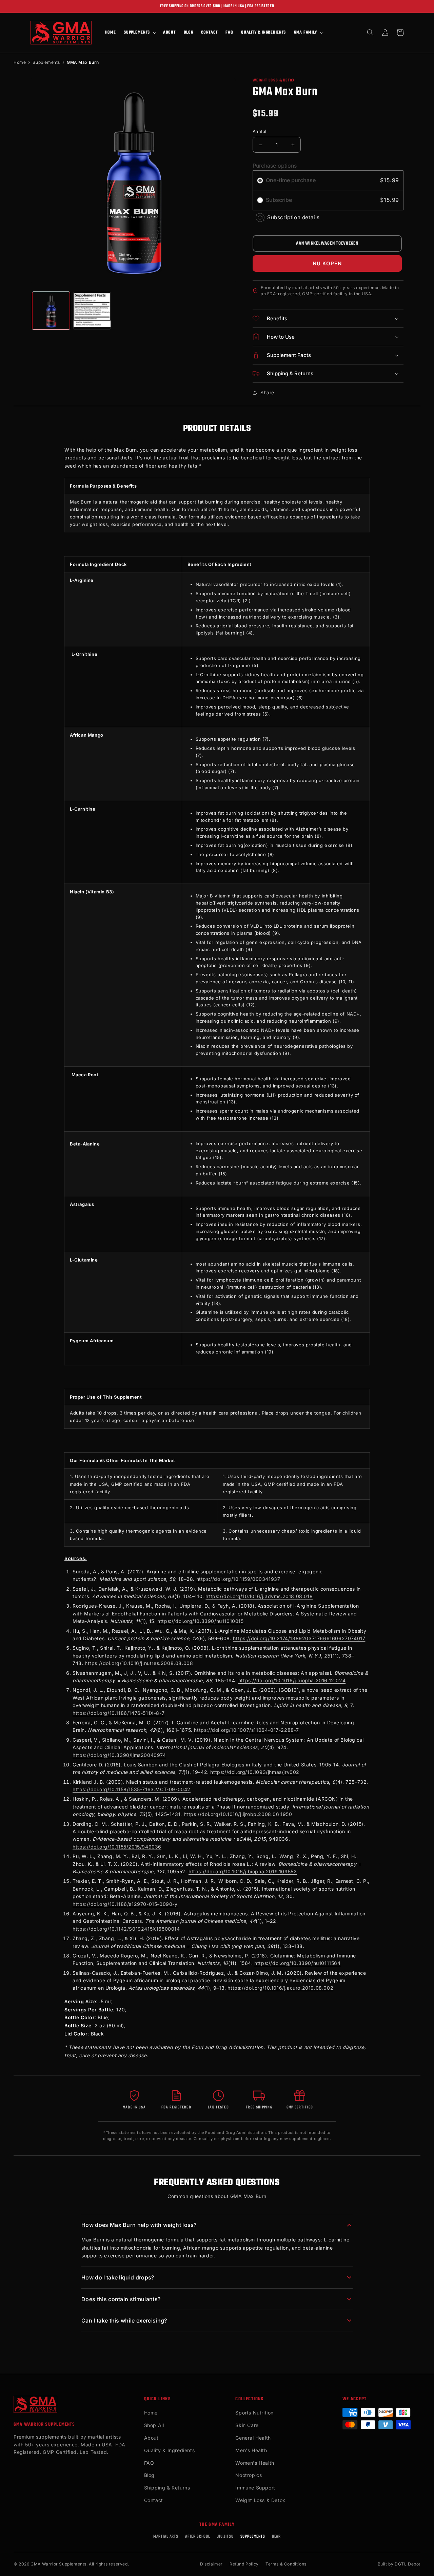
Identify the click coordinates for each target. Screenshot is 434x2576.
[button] (139, 33)
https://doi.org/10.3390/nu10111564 (297, 1963)
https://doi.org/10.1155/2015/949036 (117, 1847)
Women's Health (255, 2463)
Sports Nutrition (254, 2413)
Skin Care (247, 2425)
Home (20, 62)
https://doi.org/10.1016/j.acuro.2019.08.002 (280, 1988)
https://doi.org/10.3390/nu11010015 (200, 1621)
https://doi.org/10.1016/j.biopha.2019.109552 (243, 1871)
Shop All (154, 2425)
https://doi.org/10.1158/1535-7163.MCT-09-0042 (132, 1789)
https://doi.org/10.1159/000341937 (238, 1579)
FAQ (149, 2463)
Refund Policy (244, 2564)
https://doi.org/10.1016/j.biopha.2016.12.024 (292, 1680)
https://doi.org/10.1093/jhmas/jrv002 (255, 1772)
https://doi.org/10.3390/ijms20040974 (119, 1755)
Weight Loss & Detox (260, 2500)
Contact (154, 2500)
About (151, 2438)
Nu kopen (327, 263)
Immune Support (255, 2488)
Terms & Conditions (286, 2564)
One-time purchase (291, 180)
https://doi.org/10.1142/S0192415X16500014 (126, 1929)
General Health (253, 2438)
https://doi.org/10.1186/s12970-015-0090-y (125, 1904)
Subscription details (293, 217)
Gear (276, 2537)
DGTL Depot (408, 2564)
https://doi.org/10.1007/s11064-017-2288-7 (246, 1730)
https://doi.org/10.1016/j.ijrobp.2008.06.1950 (238, 1814)
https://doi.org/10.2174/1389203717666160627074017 (299, 1638)
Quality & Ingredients (170, 2450)
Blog (149, 2475)
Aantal (259, 131)
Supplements (46, 62)
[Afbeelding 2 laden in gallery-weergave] (92, 311)
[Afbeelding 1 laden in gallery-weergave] (51, 311)
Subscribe (280, 200)
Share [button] (267, 392)
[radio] (260, 181)
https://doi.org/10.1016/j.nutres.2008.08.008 (139, 1663)
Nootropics (249, 2475)
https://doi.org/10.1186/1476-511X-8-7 (119, 1713)
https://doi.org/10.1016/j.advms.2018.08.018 (259, 1596)
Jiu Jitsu (225, 2537)
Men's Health (251, 2450)
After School (198, 2537)
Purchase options (275, 166)
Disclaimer (211, 2564)
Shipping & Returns (167, 2488)
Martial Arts (166, 2537)
